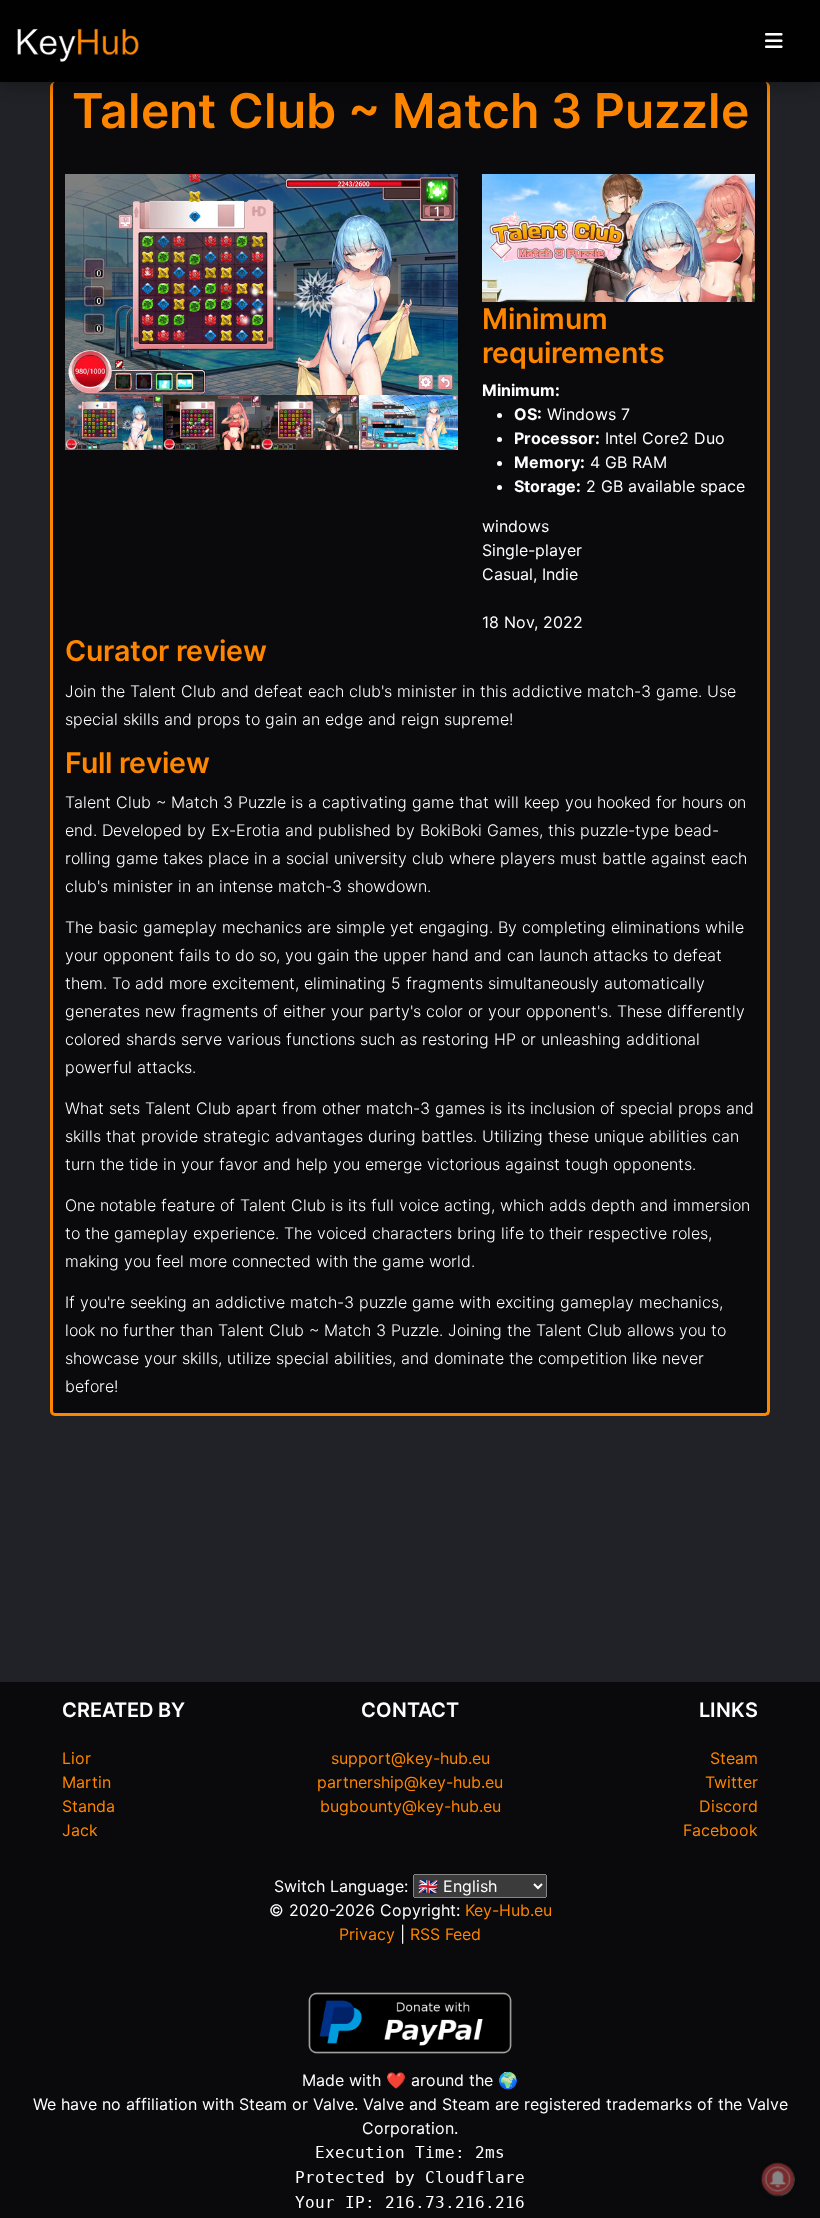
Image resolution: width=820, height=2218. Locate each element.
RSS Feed (445, 1934)
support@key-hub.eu (410, 1758)
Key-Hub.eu (508, 1910)
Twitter (731, 1782)
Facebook (720, 1830)
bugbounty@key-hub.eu (410, 1806)
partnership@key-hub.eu (410, 1782)
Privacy (367, 1934)
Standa (88, 1806)
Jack (80, 1830)
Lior (76, 1758)
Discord (728, 1806)
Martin (86, 1782)
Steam (734, 1758)
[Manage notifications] (778, 2179)
